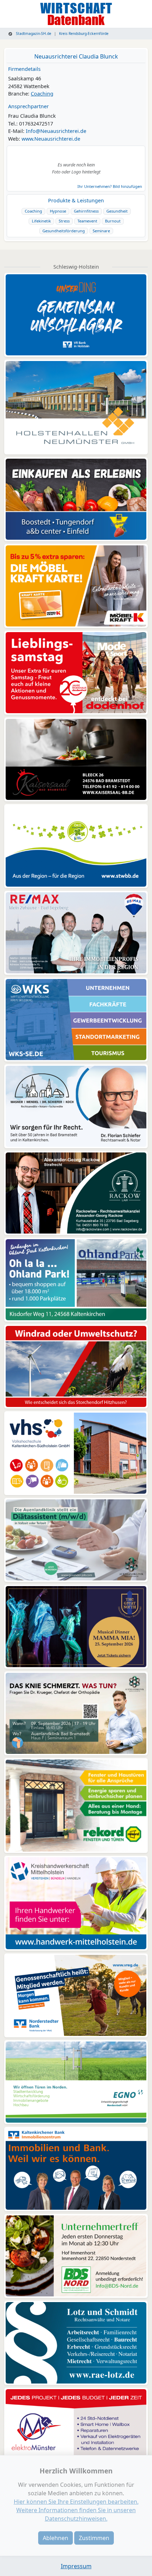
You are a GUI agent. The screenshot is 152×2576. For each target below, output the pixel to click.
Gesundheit (117, 211)
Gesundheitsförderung (64, 231)
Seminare (101, 231)
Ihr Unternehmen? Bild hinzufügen (110, 186)
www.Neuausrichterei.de (51, 139)
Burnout (113, 221)
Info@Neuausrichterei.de (56, 131)
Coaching (42, 94)
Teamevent (87, 221)
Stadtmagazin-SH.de (33, 33)
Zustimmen (94, 2538)
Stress (64, 221)
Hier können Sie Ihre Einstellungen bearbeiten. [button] (76, 2502)
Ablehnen (55, 2538)
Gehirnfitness (86, 211)
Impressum (76, 2566)
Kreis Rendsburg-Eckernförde (84, 33)
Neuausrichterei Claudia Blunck (76, 56)
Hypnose (58, 211)
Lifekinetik (41, 221)
